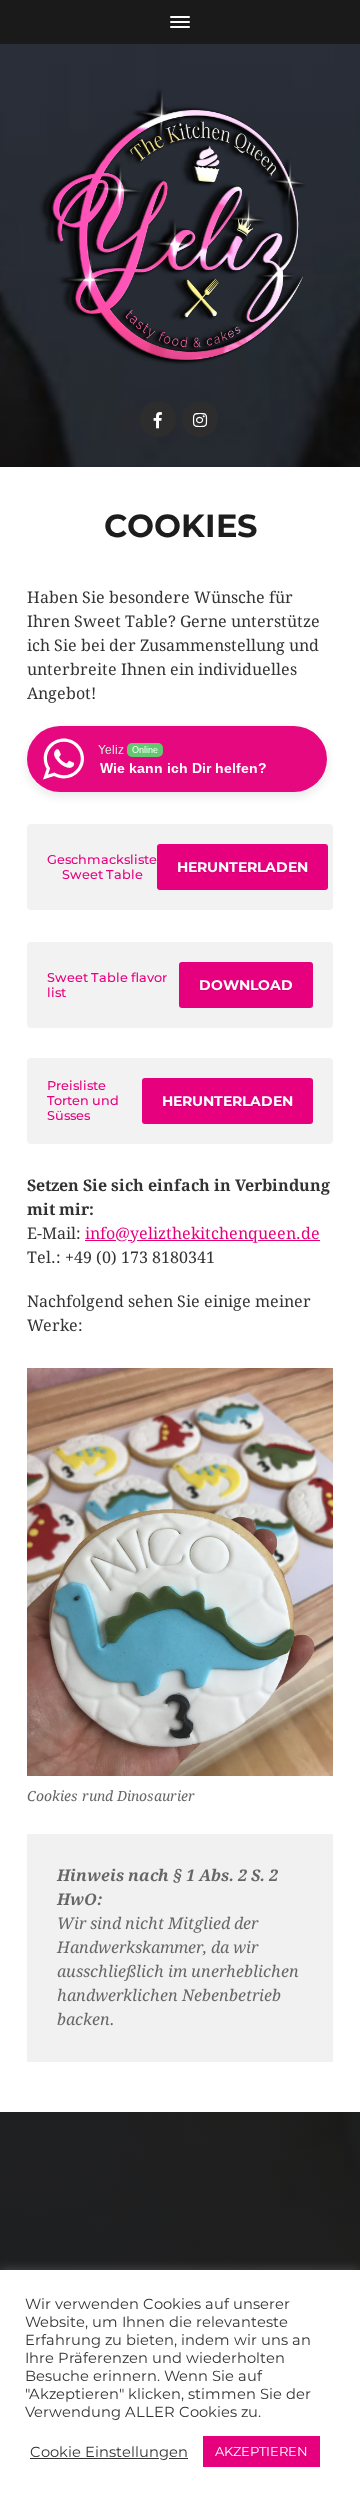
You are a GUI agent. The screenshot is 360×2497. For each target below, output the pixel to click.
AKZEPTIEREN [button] (261, 2451)
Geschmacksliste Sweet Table (102, 867)
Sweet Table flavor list (107, 985)
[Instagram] (200, 419)
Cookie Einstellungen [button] (109, 2452)
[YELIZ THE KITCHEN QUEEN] (180, 227)
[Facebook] (158, 419)
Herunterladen (242, 867)
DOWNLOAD (246, 985)
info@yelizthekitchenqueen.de (202, 1233)
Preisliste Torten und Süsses (83, 1100)
